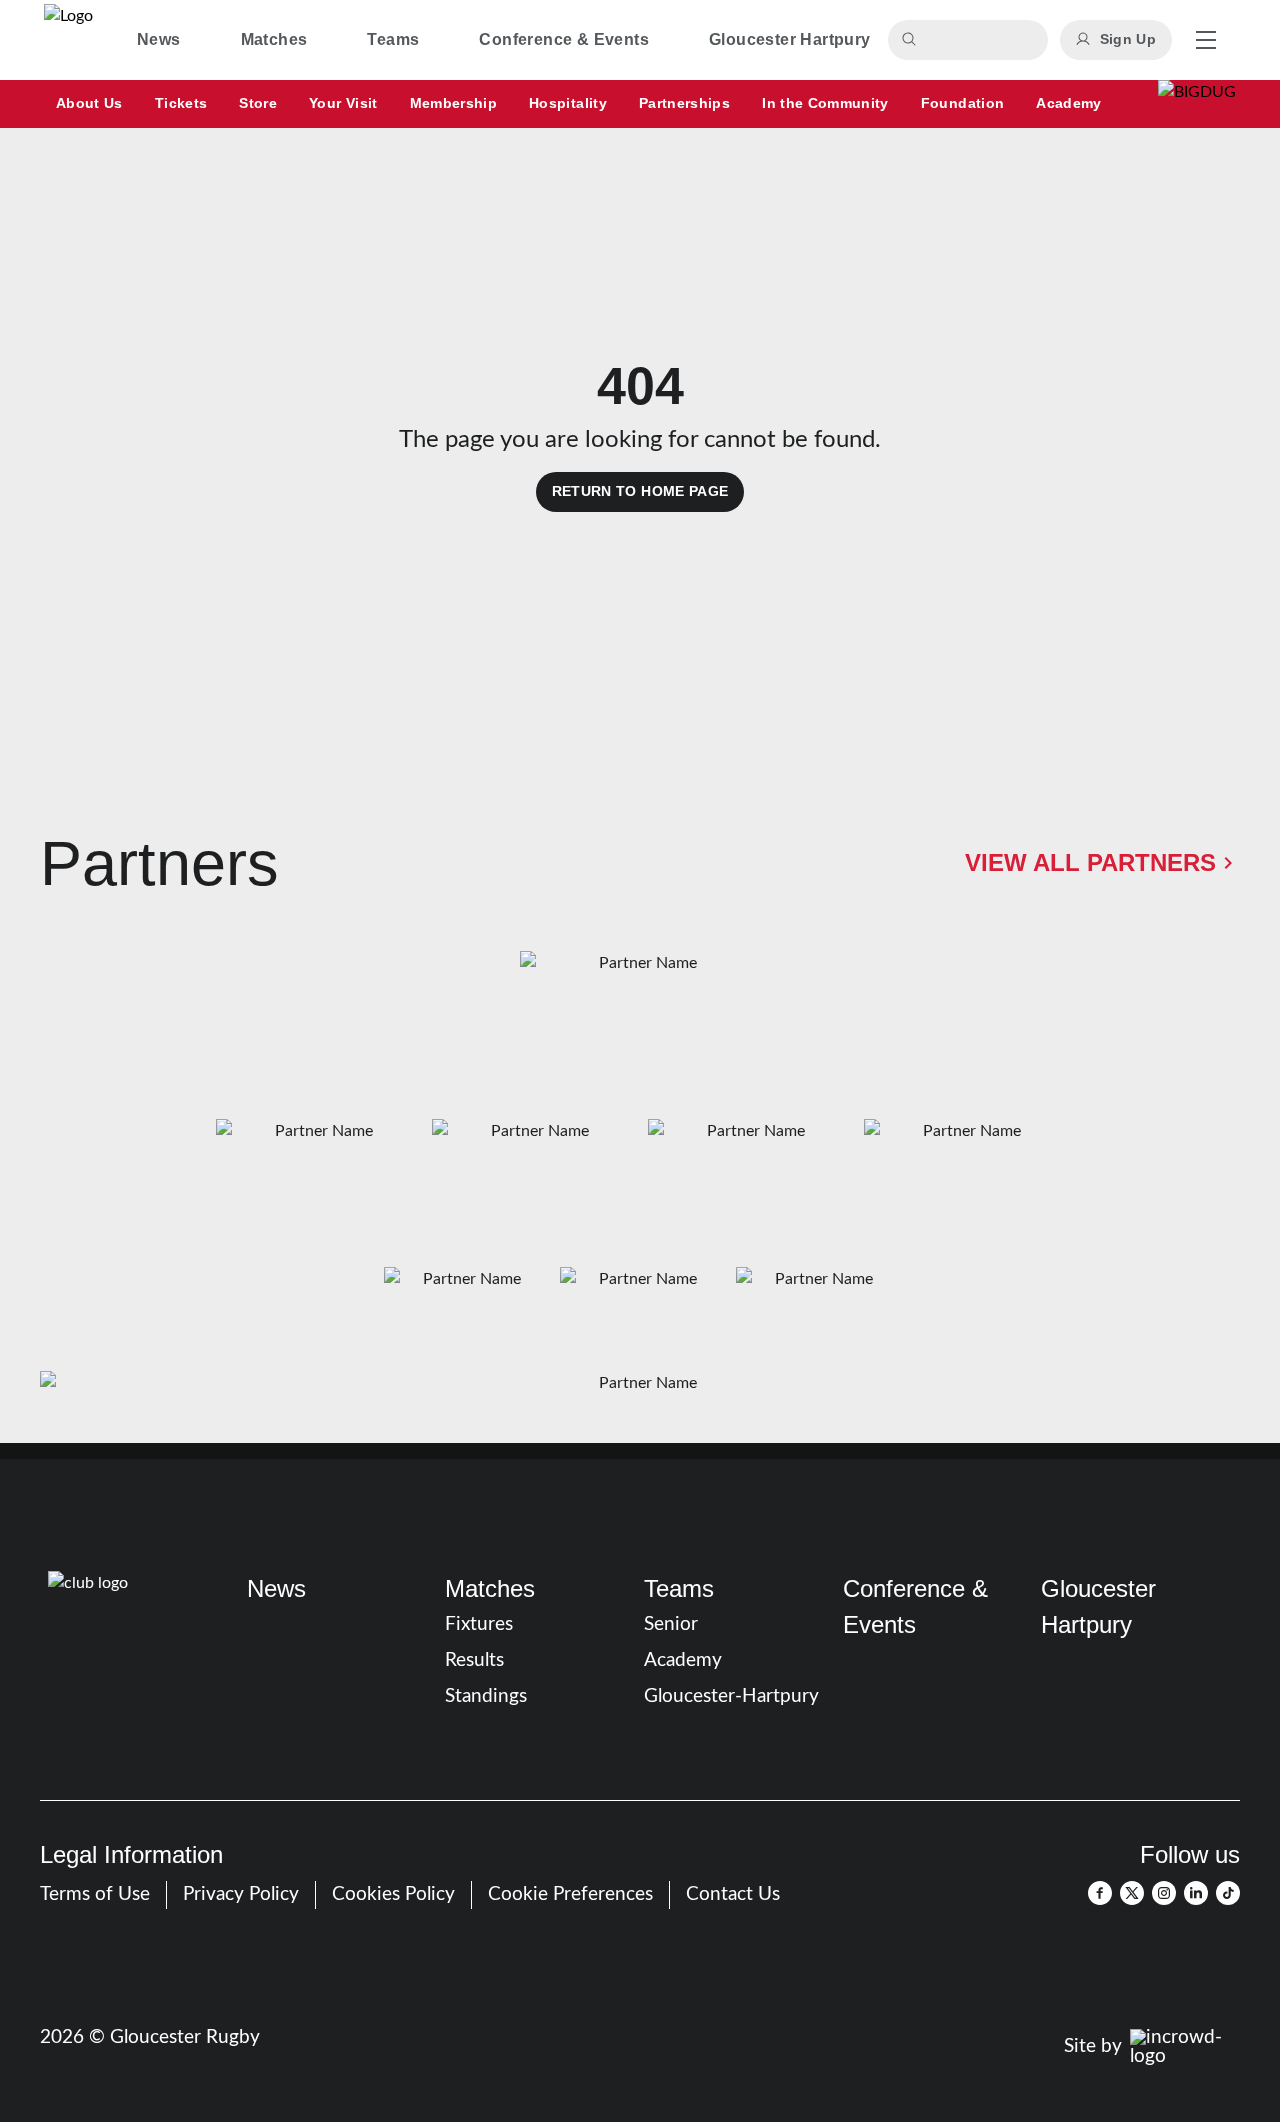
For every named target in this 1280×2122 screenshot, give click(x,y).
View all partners (1090, 862)
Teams (679, 1588)
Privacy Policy (241, 1894)
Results (474, 1660)
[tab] (159, 40)
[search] (912, 40)
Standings (486, 1696)
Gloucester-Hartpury (731, 1696)
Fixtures (479, 1624)
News (276, 1588)
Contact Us (733, 1894)
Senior (671, 1624)
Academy (683, 1660)
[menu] (1206, 40)
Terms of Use (95, 1894)
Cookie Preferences (570, 1894)
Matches (490, 1588)
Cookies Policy (393, 1894)
